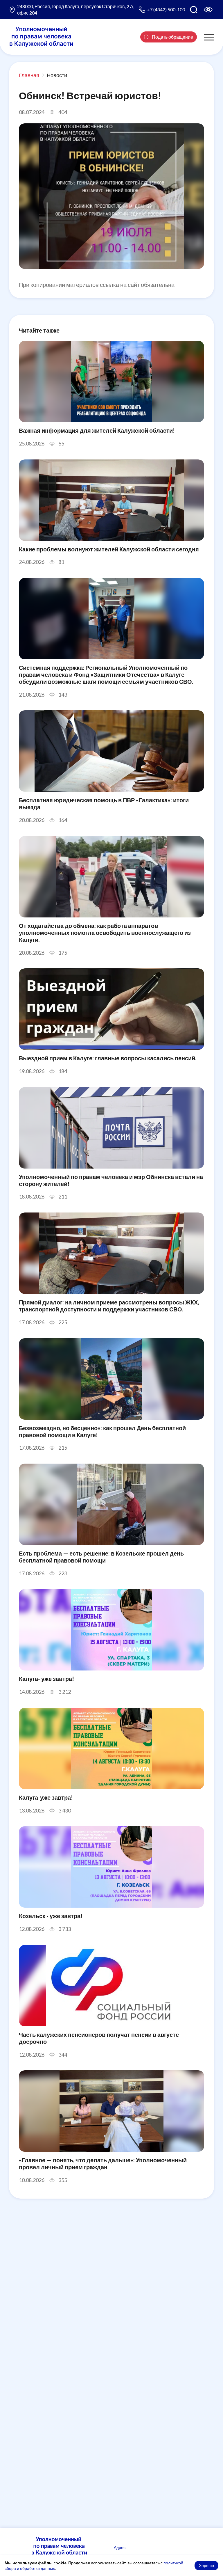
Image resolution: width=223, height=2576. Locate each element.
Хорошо (206, 2565)
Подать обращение (172, 37)
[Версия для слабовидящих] (208, 10)
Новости (57, 75)
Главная (29, 75)
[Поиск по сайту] (194, 10)
